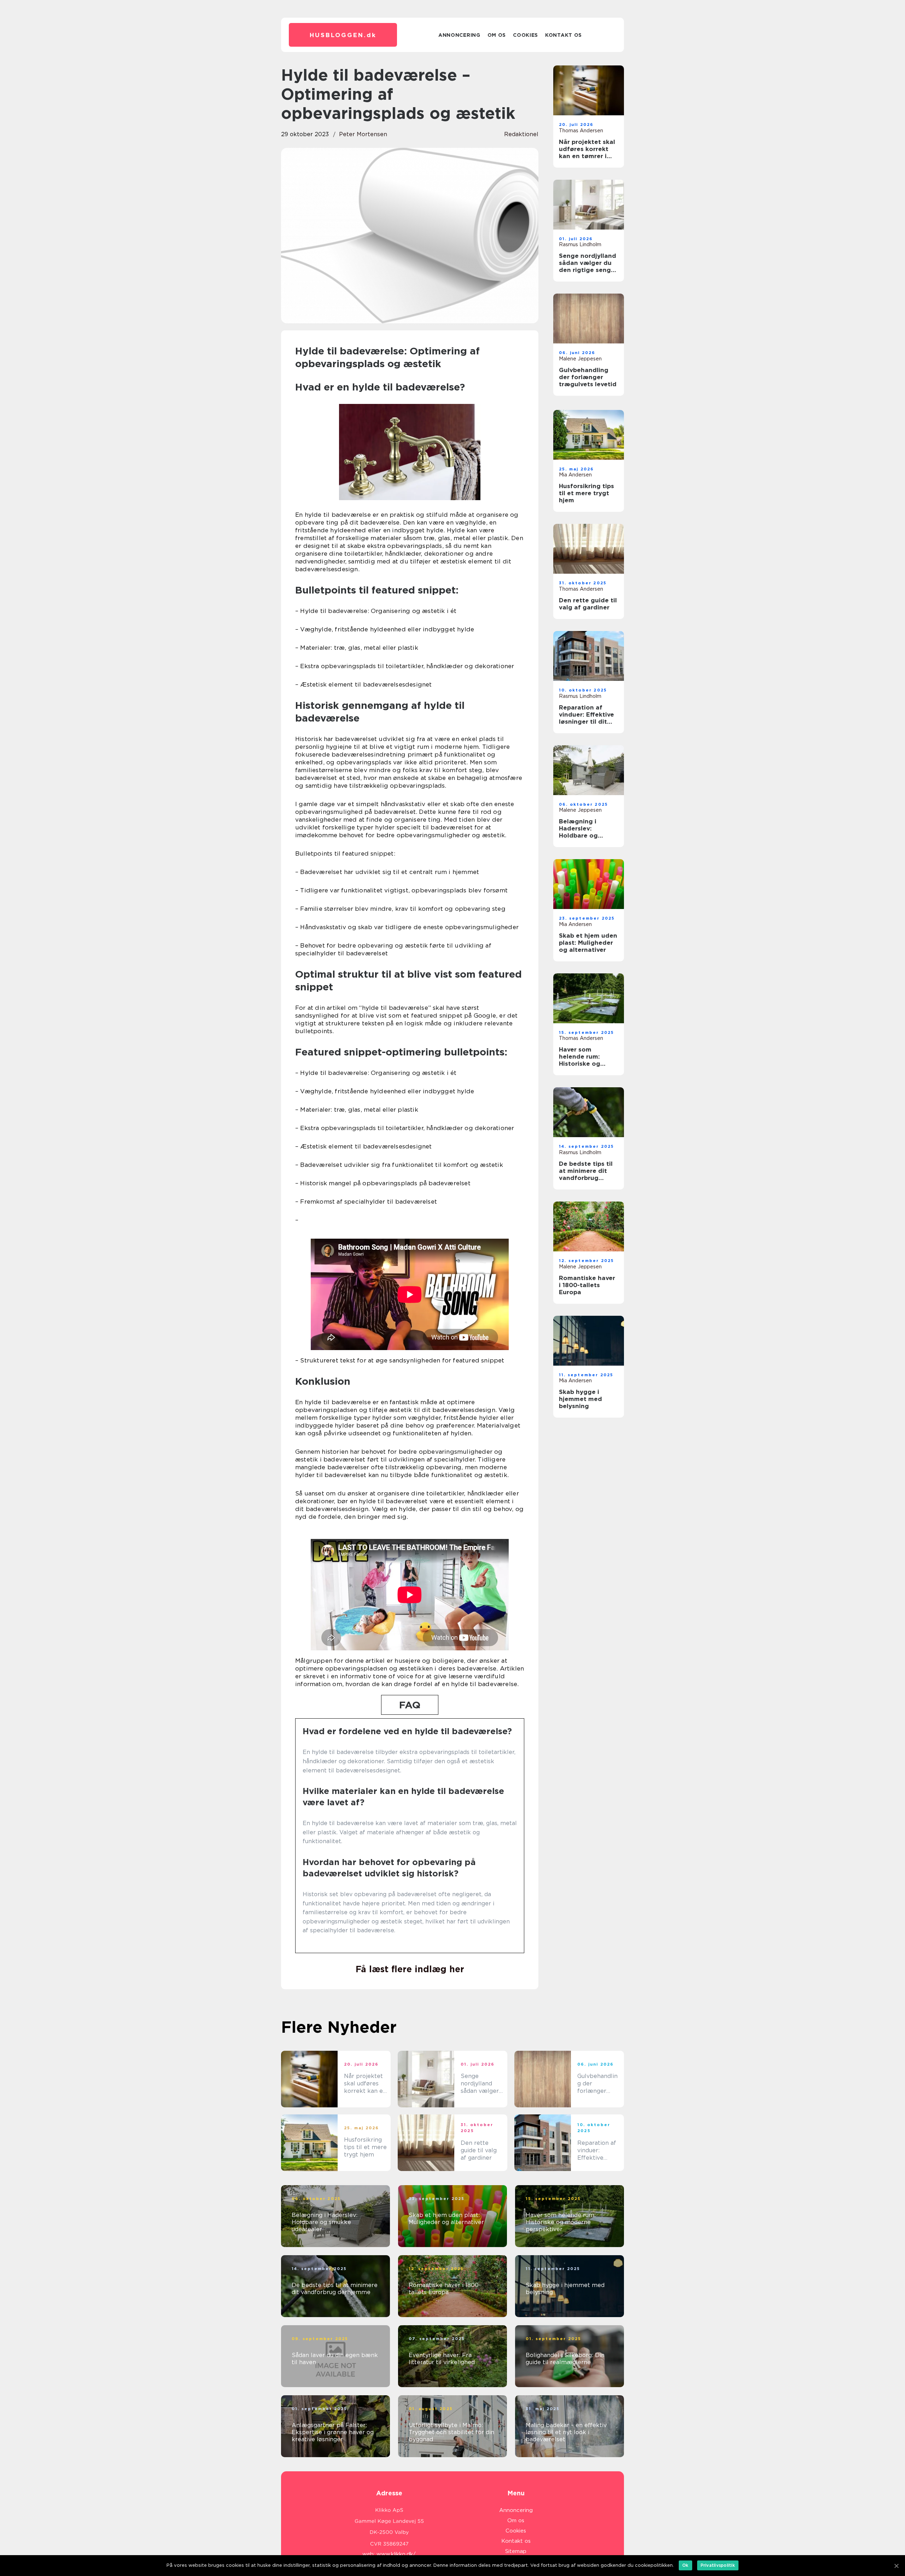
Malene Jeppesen (580, 359)
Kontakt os (564, 35)
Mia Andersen (575, 475)
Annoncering (459, 35)
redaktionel (521, 134)
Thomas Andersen (581, 131)
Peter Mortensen (363, 134)
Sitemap (516, 2551)
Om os (497, 35)
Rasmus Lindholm (580, 244)
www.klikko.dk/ (396, 2554)
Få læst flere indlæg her (410, 1969)
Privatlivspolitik (718, 2565)
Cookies (526, 35)
